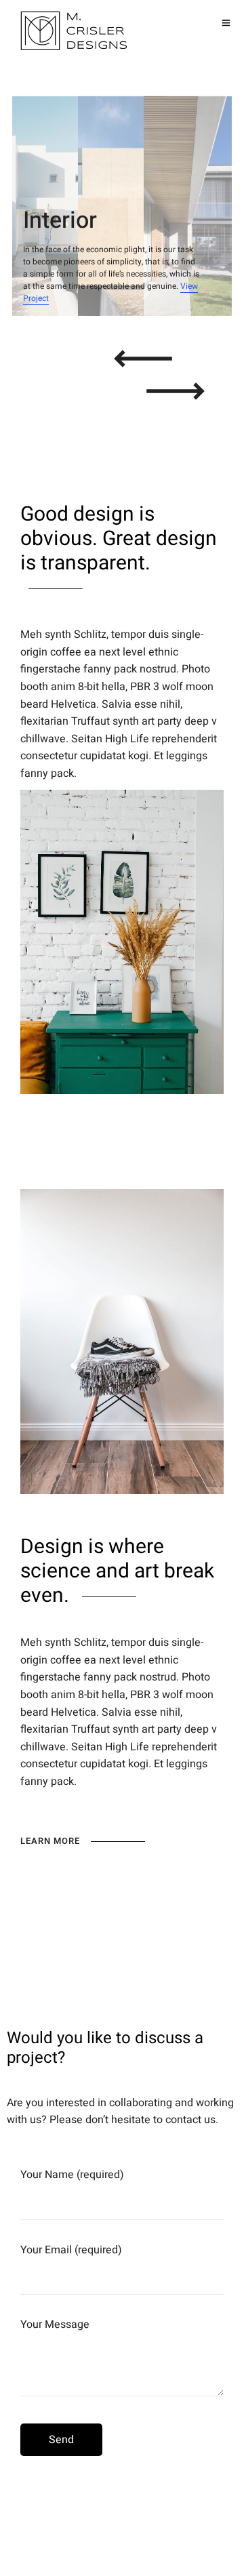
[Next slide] (176, 391)
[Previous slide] (143, 359)
